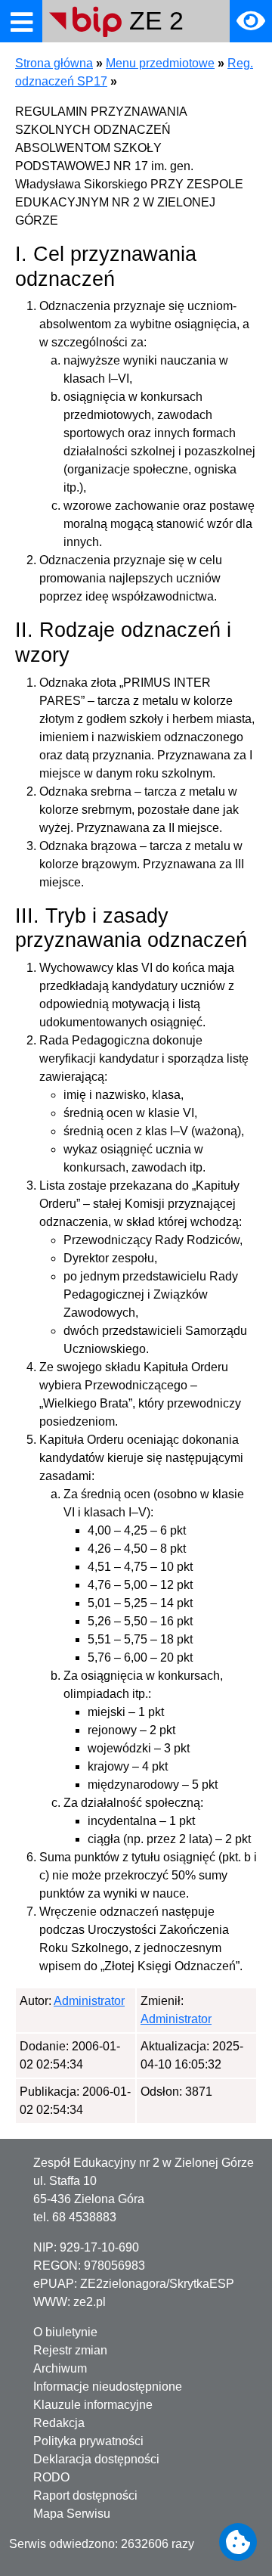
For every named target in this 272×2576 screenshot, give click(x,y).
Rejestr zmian (70, 2350)
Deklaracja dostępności (96, 2459)
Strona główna (54, 63)
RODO (51, 2477)
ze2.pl (90, 2302)
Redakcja (59, 2423)
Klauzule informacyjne (93, 2405)
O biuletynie (65, 2332)
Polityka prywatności (88, 2441)
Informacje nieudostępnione (108, 2387)
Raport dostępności (85, 2495)
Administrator (89, 2001)
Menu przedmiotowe (160, 63)
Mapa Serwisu (72, 2514)
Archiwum (60, 2368)
